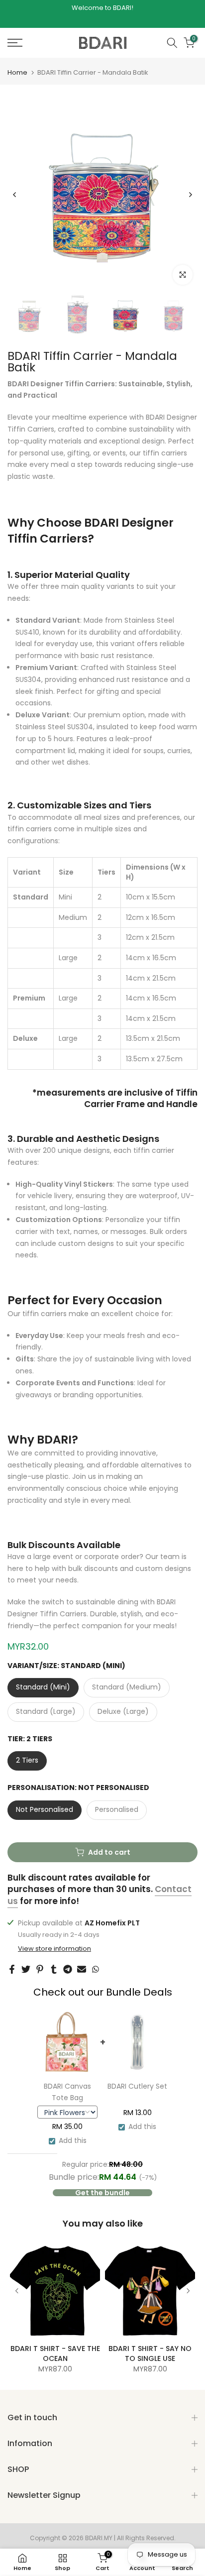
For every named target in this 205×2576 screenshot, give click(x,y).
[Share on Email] (82, 1969)
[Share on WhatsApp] (96, 1969)
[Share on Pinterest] (40, 1969)
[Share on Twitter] (26, 1969)
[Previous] (15, 195)
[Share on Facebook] (12, 1969)
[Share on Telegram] (68, 1969)
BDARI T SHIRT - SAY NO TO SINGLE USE (150, 2353)
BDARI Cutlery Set (137, 2086)
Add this (73, 2140)
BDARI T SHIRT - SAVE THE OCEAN (55, 2353)
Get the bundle (102, 2193)
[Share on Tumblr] (54, 1969)
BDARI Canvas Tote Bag (67, 2092)
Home (17, 72)
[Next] (190, 195)
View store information (54, 1949)
